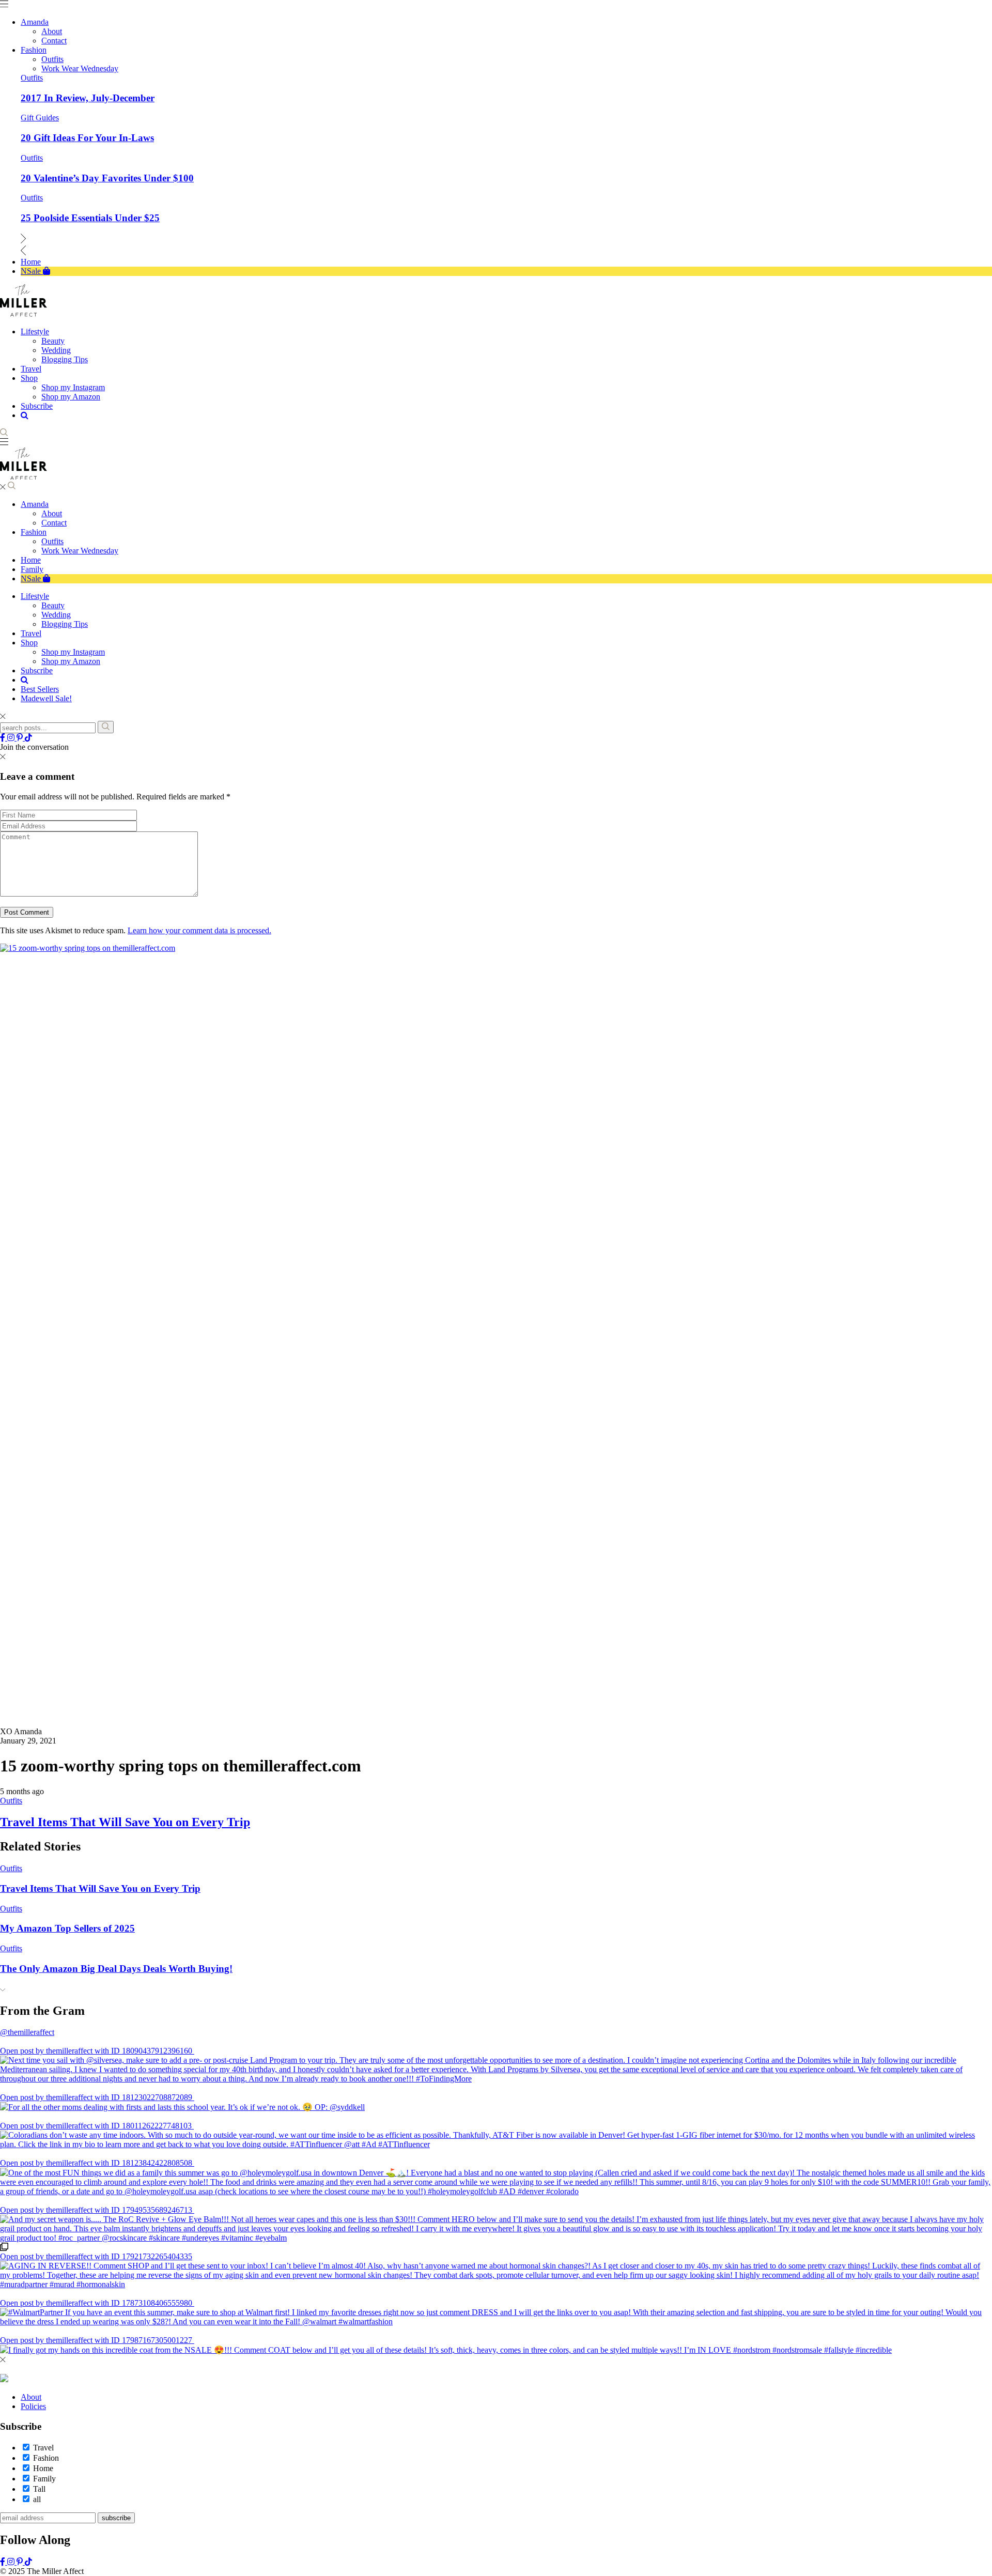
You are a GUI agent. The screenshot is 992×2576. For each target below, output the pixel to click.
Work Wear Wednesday (80, 551)
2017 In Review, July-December (88, 98)
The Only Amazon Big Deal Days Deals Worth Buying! (116, 1969)
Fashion (34, 532)
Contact (54, 523)
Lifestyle (35, 596)
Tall (39, 2489)
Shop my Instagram (73, 652)
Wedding (56, 615)
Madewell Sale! (46, 698)
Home (31, 560)
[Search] (106, 727)
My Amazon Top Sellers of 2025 (67, 1928)
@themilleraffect (27, 2032)
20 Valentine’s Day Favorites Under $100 (107, 178)
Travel (31, 633)
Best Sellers (40, 689)
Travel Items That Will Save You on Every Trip (125, 1822)
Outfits (32, 78)
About (52, 513)
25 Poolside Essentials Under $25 (90, 218)
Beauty (53, 605)
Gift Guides (40, 118)
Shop (29, 643)
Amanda (35, 504)
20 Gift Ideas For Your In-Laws (87, 138)
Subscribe (37, 670)
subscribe (116, 2518)
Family (32, 569)
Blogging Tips (65, 624)
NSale (32, 579)
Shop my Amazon (71, 661)
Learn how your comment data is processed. (199, 930)
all (37, 2499)
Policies (33, 2406)
